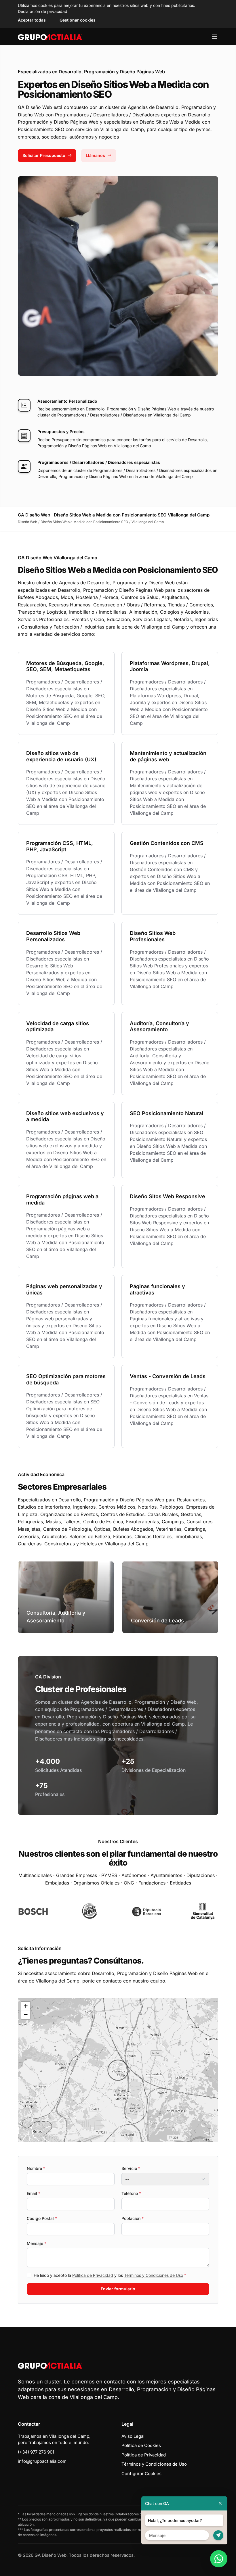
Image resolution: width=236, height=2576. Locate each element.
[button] (118, 2070)
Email (34, 2193)
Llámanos (95, 155)
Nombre (36, 2168)
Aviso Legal (133, 2436)
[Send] (218, 2535)
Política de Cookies (141, 2445)
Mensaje (37, 2243)
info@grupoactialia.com (42, 2461)
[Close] (220, 2503)
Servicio (131, 2168)
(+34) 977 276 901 (36, 2452)
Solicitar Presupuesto (44, 155)
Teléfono (131, 2193)
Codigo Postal (42, 2218)
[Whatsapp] (219, 2559)
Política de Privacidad (93, 2275)
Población (133, 2218)
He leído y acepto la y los (110, 2275)
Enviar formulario (118, 2289)
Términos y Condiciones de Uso (154, 2275)
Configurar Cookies (141, 2474)
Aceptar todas (32, 20)
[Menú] (215, 37)
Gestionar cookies (78, 20)
